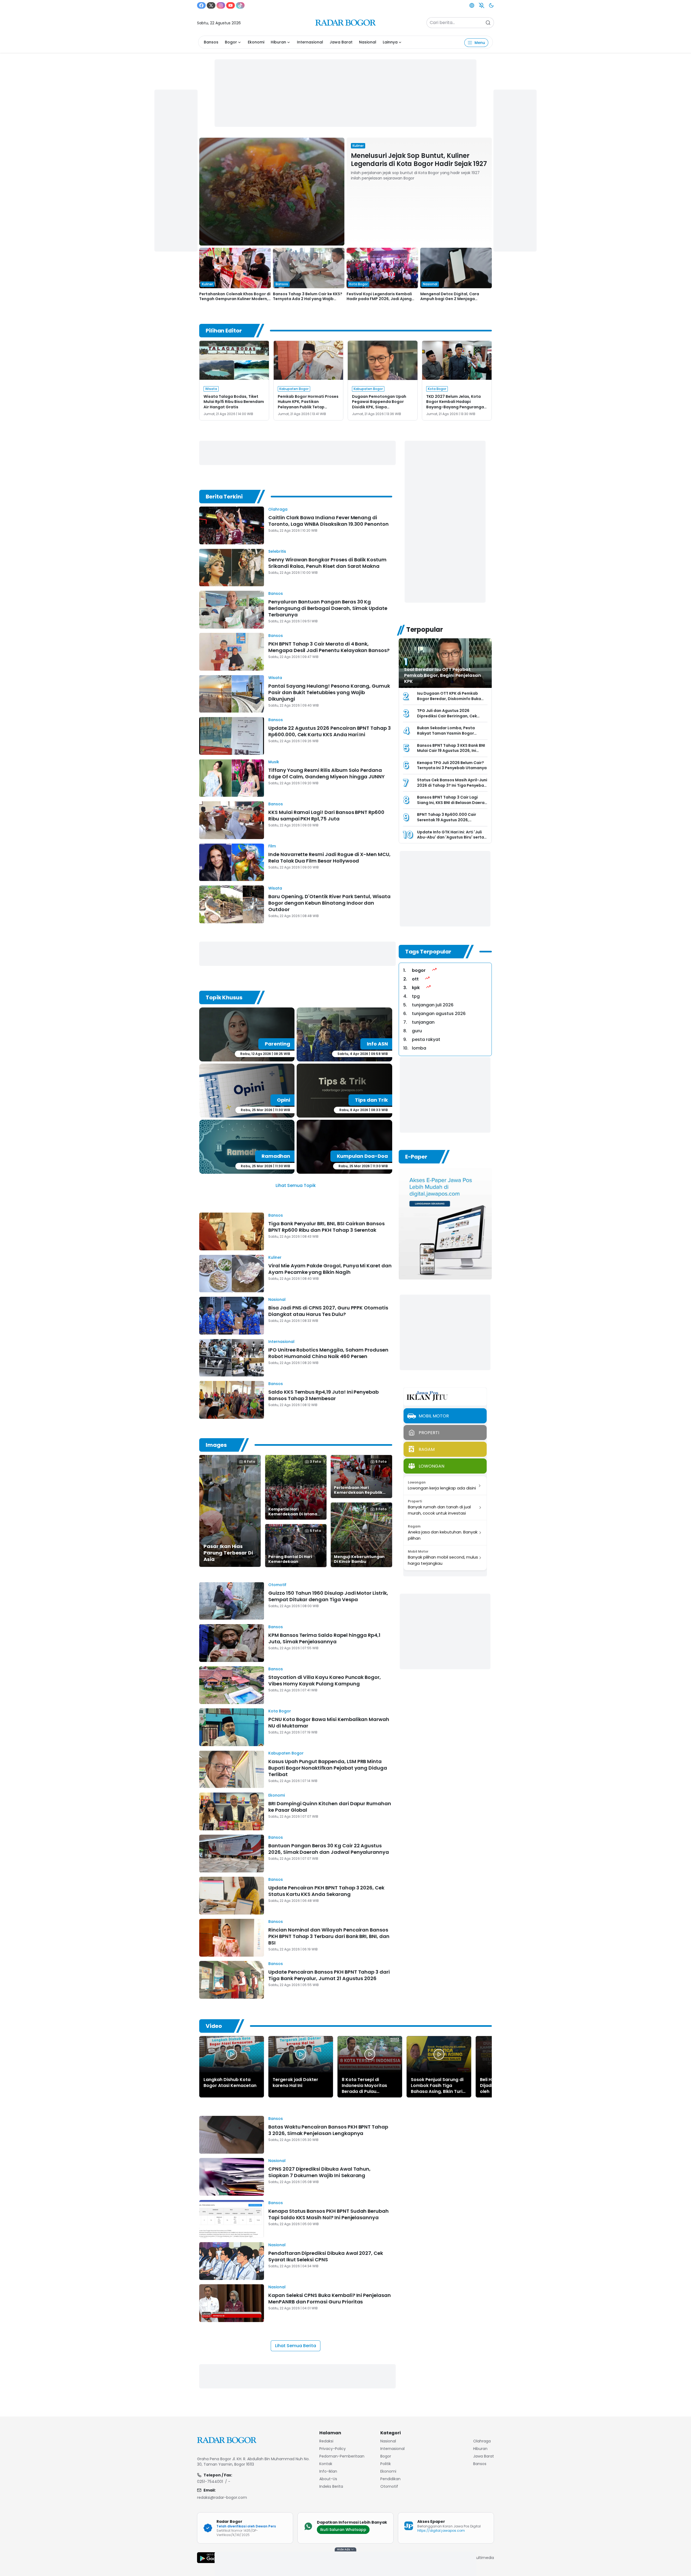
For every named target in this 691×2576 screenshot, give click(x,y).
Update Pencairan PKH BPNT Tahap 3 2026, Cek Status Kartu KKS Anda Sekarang (326, 1891)
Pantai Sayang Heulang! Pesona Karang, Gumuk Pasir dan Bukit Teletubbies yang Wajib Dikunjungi (329, 692)
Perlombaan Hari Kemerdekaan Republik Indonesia (358, 1492)
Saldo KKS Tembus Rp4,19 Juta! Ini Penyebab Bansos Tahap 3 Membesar (324, 1395)
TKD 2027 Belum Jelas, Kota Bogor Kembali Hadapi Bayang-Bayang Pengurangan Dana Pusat (456, 404)
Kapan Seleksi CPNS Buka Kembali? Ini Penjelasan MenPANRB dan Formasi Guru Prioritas (330, 2298)
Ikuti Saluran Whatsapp (343, 2530)
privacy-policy (333, 2449)
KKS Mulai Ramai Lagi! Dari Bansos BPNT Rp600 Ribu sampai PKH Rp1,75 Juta (326, 815)
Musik (274, 762)
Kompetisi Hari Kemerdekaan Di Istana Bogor (293, 1514)
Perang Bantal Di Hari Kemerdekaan (290, 1559)
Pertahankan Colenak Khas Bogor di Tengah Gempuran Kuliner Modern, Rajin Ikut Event (235, 299)
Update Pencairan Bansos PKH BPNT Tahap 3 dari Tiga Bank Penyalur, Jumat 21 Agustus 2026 (329, 1975)
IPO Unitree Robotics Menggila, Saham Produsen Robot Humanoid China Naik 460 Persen (328, 1353)
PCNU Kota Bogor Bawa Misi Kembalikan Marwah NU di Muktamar (329, 1723)
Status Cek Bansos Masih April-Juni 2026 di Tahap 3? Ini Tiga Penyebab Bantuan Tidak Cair (452, 785)
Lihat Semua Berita (296, 2346)
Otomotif (277, 1585)
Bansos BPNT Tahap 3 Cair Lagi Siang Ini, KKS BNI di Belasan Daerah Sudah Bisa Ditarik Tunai (452, 802)
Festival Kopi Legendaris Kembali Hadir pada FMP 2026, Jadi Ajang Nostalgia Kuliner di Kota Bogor (379, 299)
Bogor (231, 42)
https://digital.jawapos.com (441, 2531)
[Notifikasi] (482, 5)
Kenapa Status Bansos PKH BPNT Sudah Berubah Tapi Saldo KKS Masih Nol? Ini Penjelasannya (328, 2214)
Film (272, 846)
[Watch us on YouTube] (231, 5)
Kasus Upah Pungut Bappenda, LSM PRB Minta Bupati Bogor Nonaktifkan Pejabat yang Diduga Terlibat (328, 1768)
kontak (326, 2464)
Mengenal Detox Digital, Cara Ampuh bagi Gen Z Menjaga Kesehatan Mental (450, 299)
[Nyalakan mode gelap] (491, 5)
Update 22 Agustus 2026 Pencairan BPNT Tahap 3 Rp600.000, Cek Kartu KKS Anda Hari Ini (330, 731)
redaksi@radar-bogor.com (222, 2497)
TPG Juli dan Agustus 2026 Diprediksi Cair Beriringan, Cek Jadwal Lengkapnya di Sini (447, 716)
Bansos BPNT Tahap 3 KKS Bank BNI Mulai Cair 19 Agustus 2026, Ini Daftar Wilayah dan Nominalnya (451, 751)
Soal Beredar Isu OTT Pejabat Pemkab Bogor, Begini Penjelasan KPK (443, 675)
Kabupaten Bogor (286, 1753)
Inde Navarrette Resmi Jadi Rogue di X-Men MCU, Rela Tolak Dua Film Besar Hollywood (329, 858)
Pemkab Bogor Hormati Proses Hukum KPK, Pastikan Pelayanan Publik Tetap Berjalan (308, 404)
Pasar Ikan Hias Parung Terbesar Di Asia (228, 1553)
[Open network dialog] (472, 5)
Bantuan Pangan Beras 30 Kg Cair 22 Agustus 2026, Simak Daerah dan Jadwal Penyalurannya (329, 1849)
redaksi (326, 2441)
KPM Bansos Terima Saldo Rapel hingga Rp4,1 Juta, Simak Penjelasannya (324, 1638)
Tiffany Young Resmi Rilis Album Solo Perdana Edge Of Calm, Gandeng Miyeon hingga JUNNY (326, 773)
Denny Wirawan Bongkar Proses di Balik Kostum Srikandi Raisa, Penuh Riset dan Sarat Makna (327, 563)
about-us (328, 2479)
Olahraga (278, 509)
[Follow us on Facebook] (201, 5)
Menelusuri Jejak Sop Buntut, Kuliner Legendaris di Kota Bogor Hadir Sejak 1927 (419, 160)
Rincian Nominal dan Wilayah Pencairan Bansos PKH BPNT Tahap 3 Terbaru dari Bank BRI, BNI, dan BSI (329, 1936)
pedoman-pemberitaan (342, 2456)
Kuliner (275, 1257)
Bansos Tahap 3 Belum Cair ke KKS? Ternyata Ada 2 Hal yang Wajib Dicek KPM (308, 299)
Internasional (310, 42)
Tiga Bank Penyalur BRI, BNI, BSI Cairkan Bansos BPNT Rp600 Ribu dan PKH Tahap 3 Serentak (326, 1227)
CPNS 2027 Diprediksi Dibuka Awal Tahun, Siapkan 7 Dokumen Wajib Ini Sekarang (319, 2172)
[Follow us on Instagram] (221, 5)
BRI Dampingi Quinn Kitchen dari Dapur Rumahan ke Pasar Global (330, 1807)
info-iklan (328, 2471)
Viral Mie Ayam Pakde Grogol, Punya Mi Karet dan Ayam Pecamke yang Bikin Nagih (330, 1269)
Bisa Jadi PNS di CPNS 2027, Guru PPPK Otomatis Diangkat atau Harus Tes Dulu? (328, 1311)
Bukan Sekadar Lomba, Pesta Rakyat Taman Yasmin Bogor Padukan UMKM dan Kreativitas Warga (448, 736)
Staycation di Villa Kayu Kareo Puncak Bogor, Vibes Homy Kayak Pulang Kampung (325, 1680)
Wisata (275, 678)
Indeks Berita (331, 2486)
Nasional (368, 42)
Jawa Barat (341, 42)
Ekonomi (256, 42)
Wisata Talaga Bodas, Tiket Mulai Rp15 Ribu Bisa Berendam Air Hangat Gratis (234, 402)
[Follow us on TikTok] (240, 5)
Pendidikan (390, 2479)
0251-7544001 (210, 2482)
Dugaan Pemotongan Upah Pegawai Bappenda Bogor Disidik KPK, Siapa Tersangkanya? (379, 404)
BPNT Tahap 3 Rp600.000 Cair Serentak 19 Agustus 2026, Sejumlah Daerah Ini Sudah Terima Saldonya (451, 822)
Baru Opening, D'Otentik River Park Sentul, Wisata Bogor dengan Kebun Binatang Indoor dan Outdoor (329, 903)
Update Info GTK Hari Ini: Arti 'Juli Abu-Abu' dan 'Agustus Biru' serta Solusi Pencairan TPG (450, 837)
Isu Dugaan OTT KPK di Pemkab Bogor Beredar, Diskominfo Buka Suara (449, 699)
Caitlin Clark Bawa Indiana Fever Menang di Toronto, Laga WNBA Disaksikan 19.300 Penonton (328, 521)
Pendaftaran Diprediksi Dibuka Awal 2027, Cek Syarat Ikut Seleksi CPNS (326, 2256)
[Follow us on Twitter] (211, 5)
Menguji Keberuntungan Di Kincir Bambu (359, 1559)
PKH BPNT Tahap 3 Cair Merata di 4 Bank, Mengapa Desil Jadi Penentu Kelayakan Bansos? (329, 647)
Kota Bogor (280, 1711)
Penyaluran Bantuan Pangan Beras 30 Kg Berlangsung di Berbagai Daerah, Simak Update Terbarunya (328, 608)
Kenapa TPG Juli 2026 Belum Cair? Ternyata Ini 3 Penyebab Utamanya (452, 765)
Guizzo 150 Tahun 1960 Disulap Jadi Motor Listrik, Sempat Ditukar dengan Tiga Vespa (328, 1596)
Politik (386, 2464)
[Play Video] (232, 2054)
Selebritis (277, 551)
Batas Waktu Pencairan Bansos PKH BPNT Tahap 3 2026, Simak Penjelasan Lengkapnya (328, 2130)
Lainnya (390, 42)
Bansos (211, 42)
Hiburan (278, 42)
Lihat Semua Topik (296, 1185)
